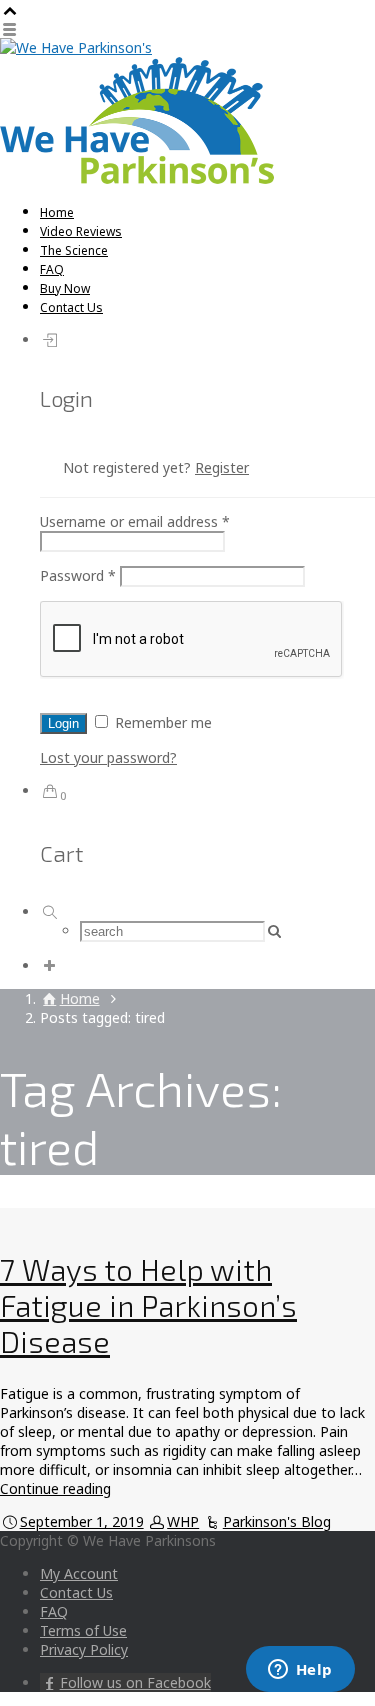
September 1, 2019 (82, 1521)
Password (78, 575)
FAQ (52, 269)
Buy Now (65, 288)
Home (57, 212)
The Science (74, 250)
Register (222, 467)
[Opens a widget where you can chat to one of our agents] (300, 1671)
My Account (79, 1573)
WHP (183, 1521)
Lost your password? (108, 757)
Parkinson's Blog (277, 1521)
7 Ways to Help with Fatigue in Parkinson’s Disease (148, 1305)
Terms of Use (83, 1630)
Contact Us (71, 307)
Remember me (161, 722)
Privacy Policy (84, 1649)
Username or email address (135, 521)
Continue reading (55, 1488)
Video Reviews (81, 231)
